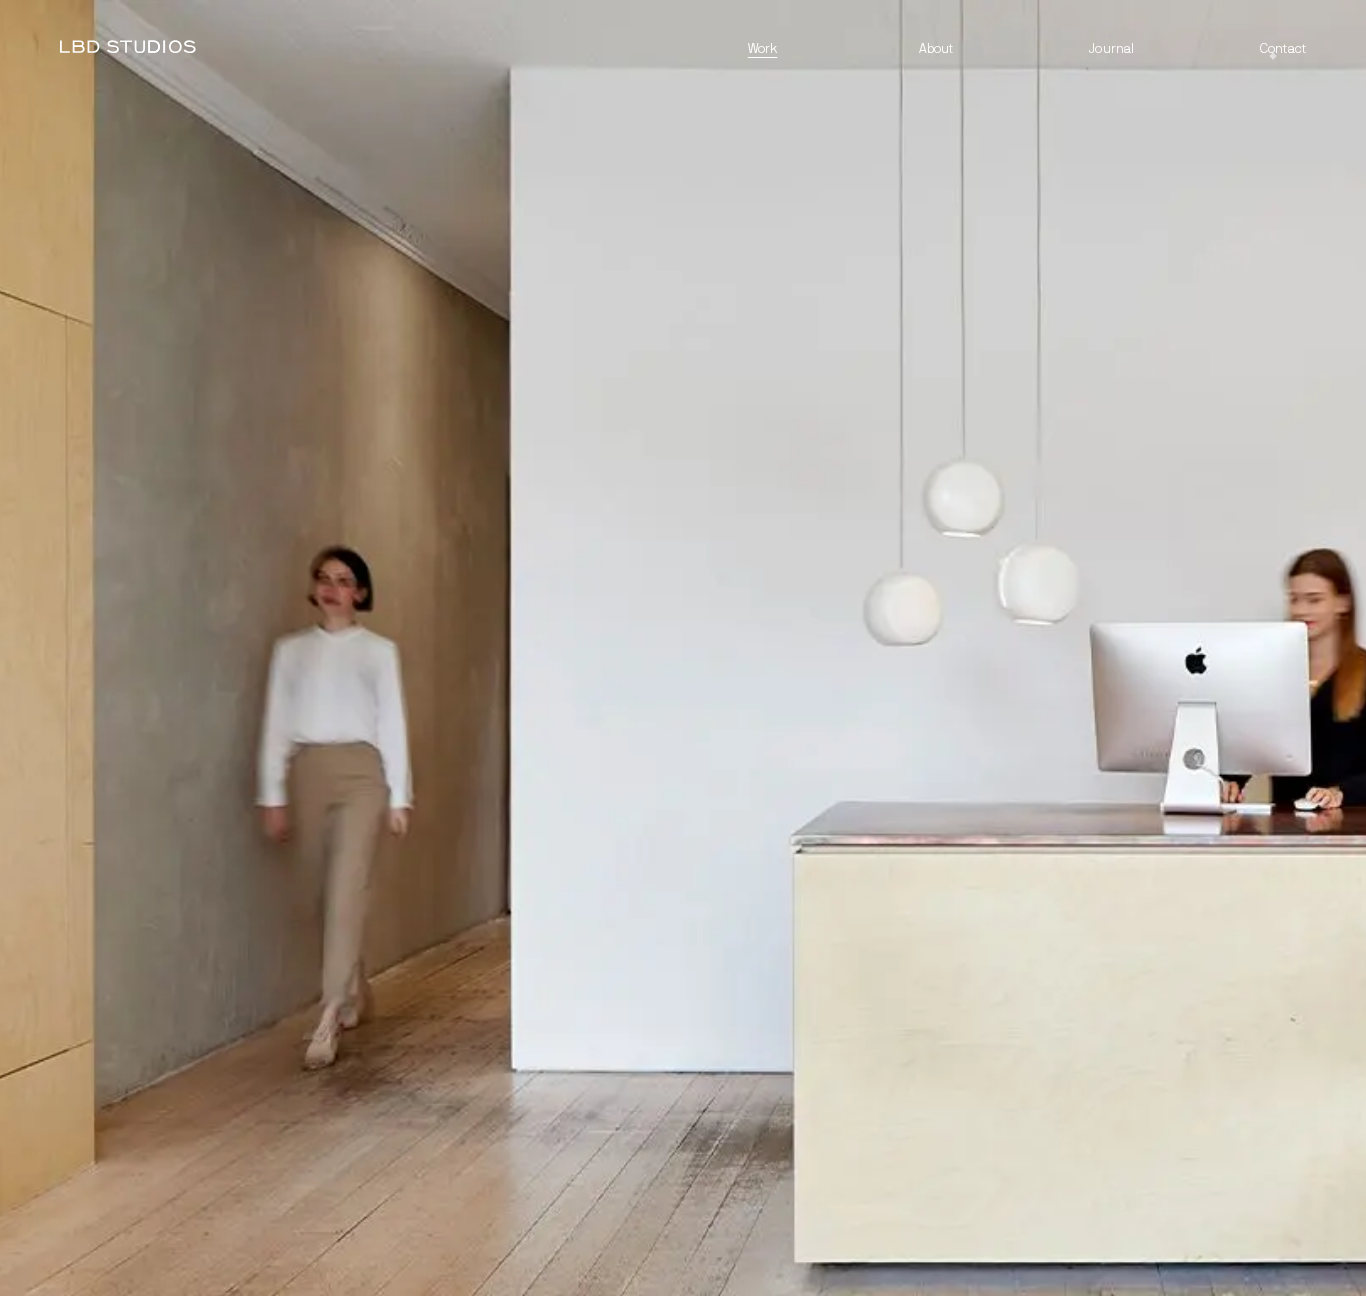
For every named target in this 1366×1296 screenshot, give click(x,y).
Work (763, 49)
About (936, 49)
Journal (1111, 49)
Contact (1283, 49)
